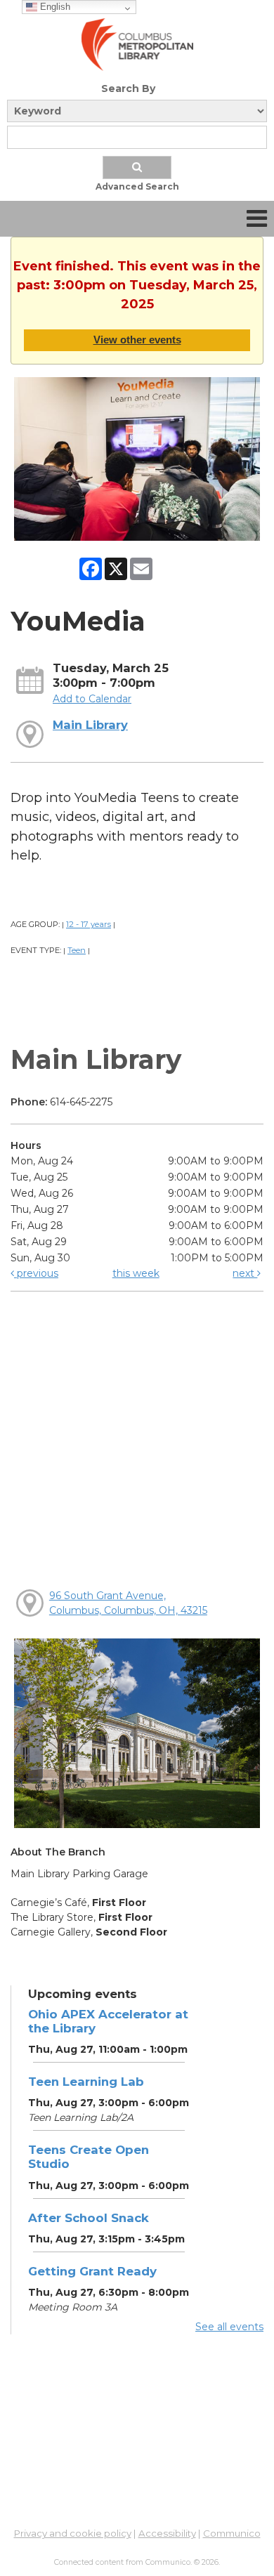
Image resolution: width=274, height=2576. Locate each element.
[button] (257, 219)
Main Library (90, 725)
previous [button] (36, 1273)
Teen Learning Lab (86, 2082)
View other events (137, 340)
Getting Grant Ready (92, 2271)
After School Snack (89, 2218)
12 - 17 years (89, 924)
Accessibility (167, 2533)
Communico (232, 2533)
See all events (229, 2327)
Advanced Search (137, 186)
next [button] (245, 1273)
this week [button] (136, 1273)
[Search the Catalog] (137, 167)
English (54, 7)
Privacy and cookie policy (73, 2533)
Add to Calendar (92, 699)
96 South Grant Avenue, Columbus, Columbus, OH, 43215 (128, 1603)
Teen (77, 950)
